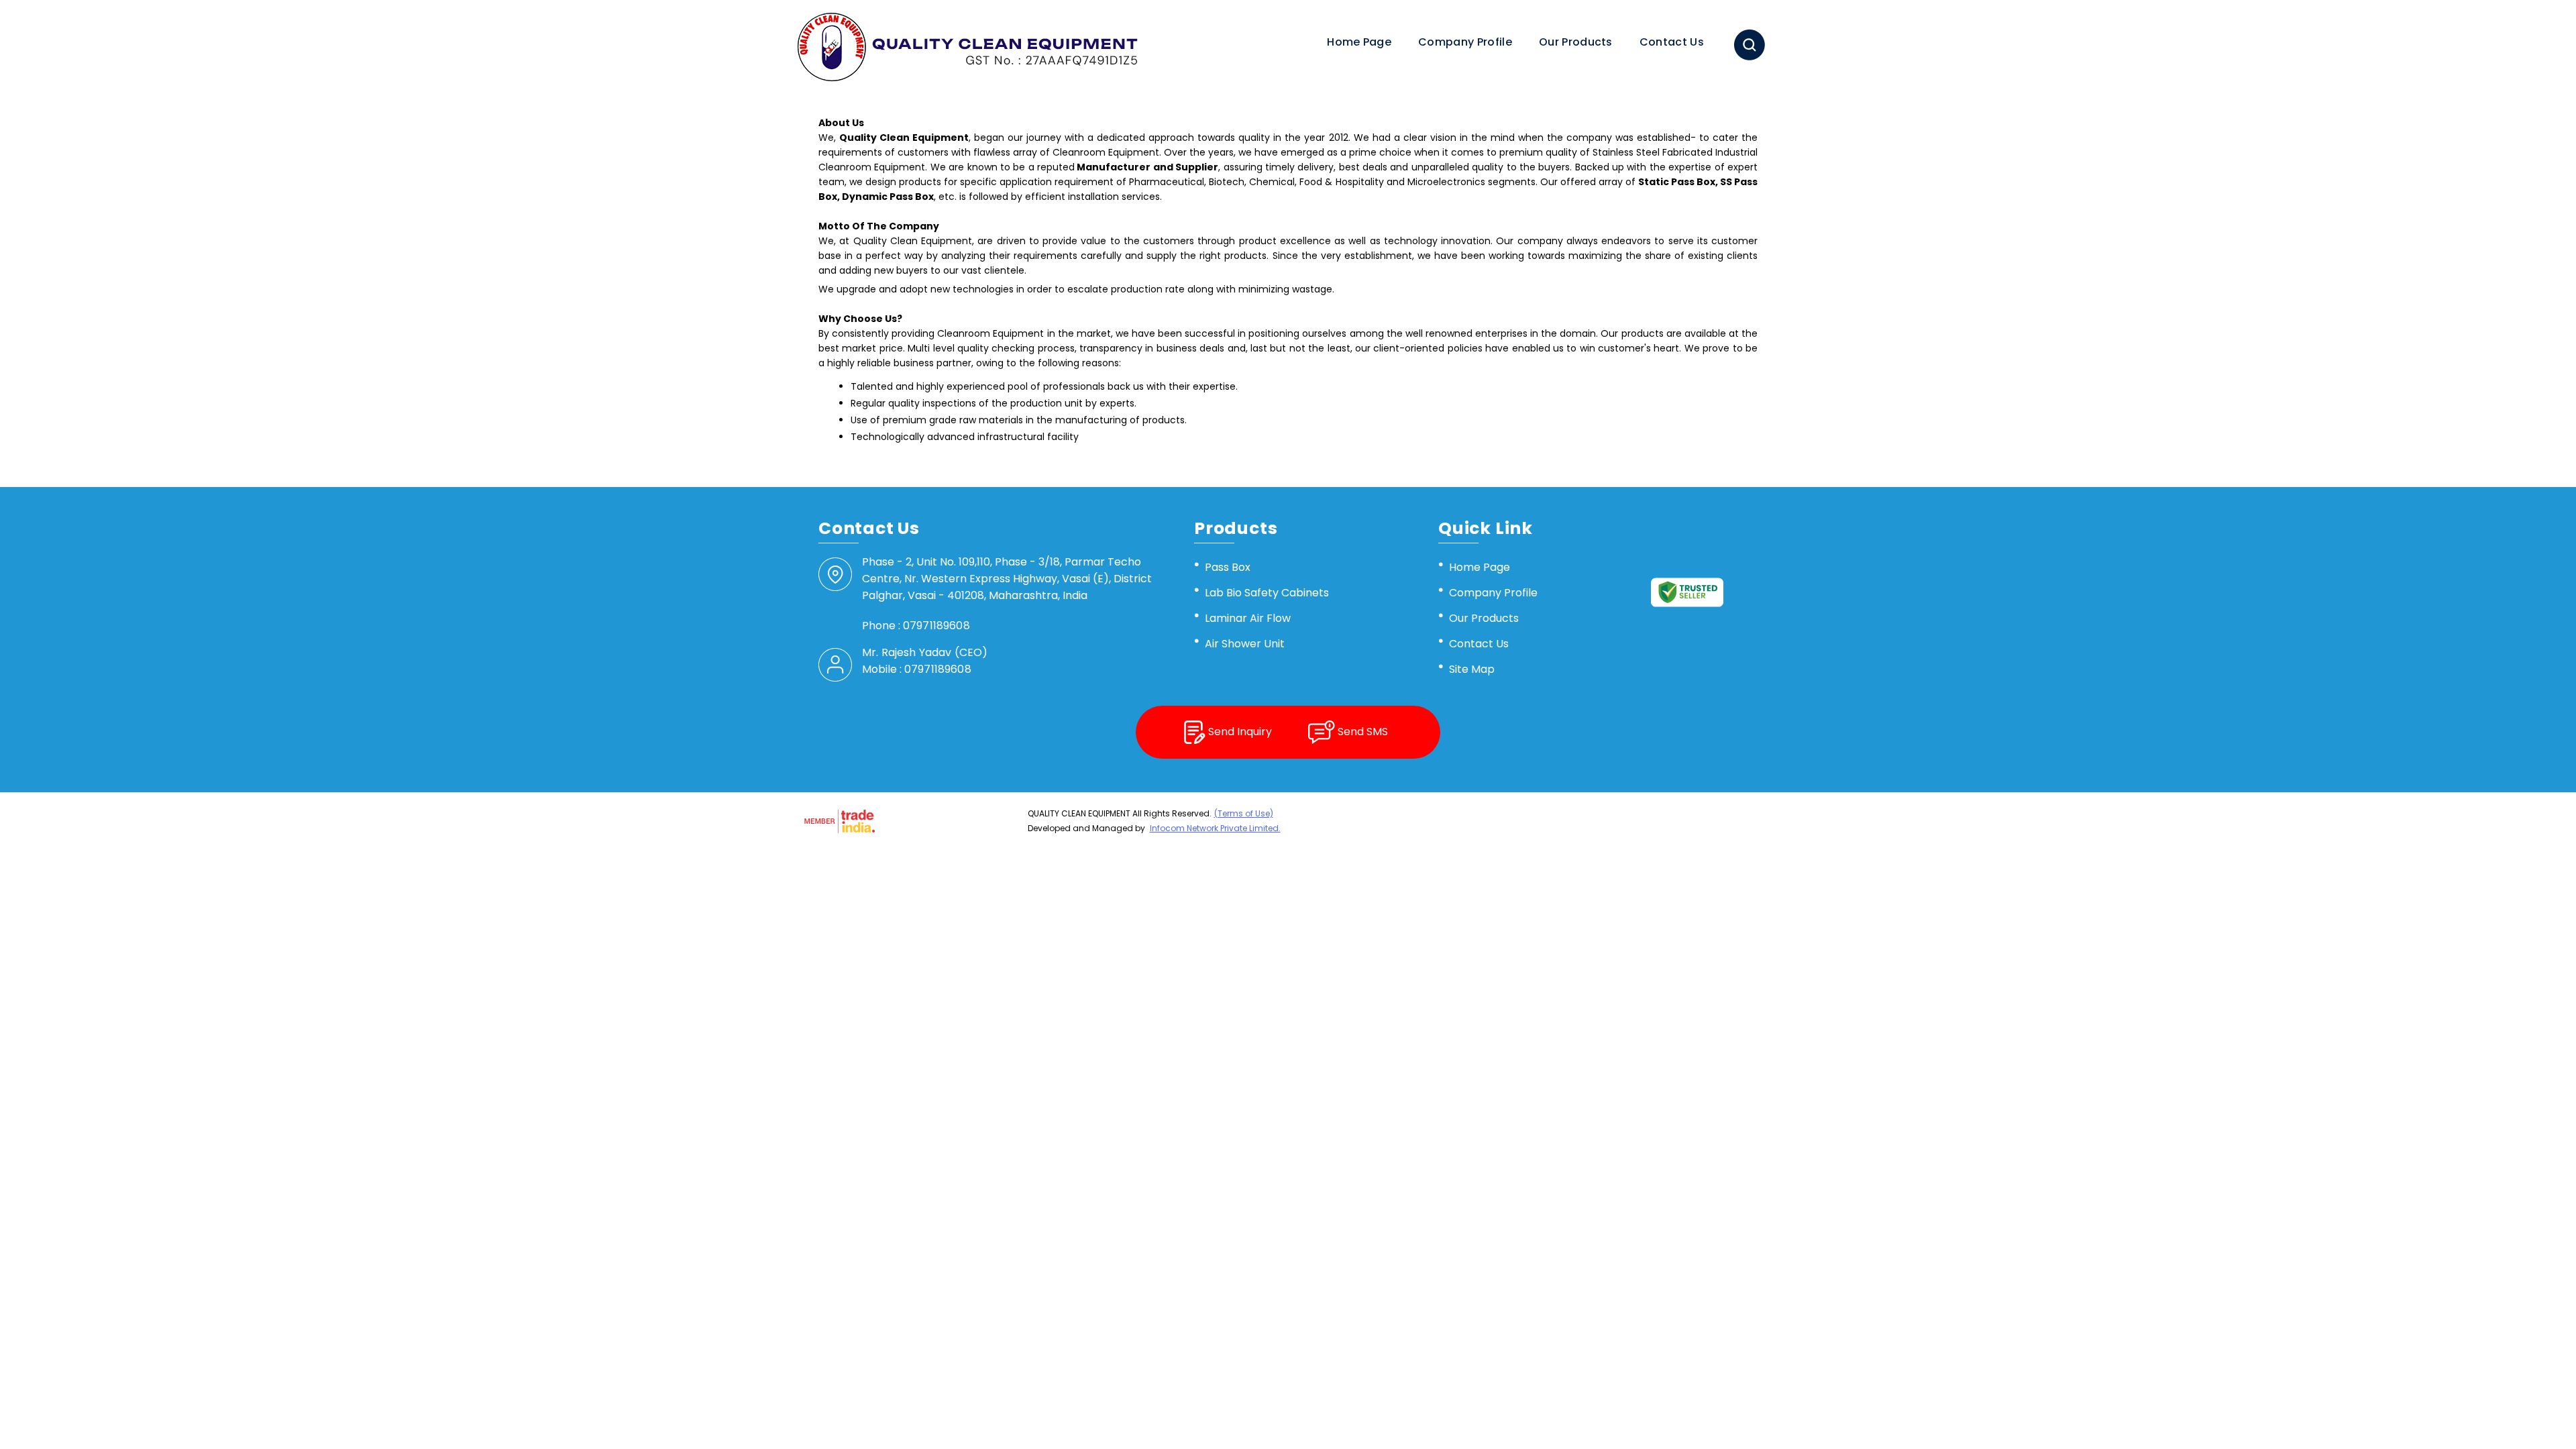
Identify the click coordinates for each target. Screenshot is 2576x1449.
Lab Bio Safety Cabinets (1267, 593)
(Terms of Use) (1244, 813)
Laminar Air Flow (1248, 618)
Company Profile (1465, 42)
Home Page (1359, 42)
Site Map (1472, 669)
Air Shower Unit (1245, 644)
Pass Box (1228, 567)
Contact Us (1672, 42)
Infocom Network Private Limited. (1215, 828)
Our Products (1576, 42)
